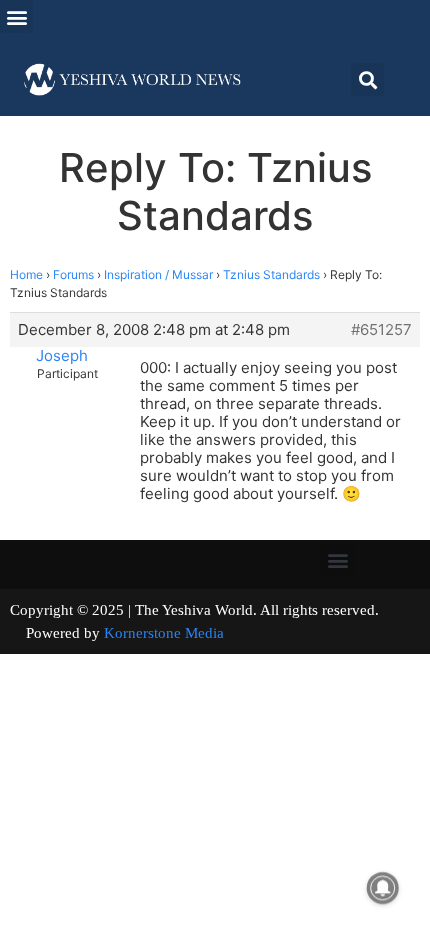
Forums (73, 274)
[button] (16, 16)
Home (26, 274)
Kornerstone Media (164, 633)
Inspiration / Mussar (158, 274)
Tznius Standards (271, 274)
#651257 (381, 330)
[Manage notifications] (383, 888)
